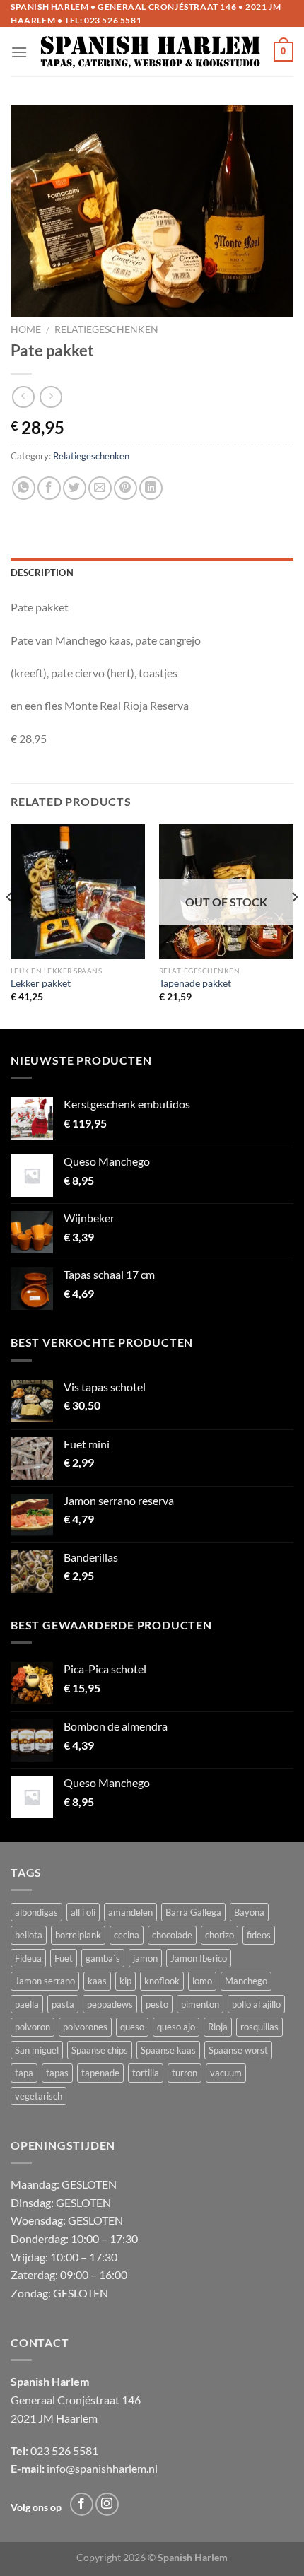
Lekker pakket (41, 983)
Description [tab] (42, 573)
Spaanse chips (100, 2050)
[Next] (294, 925)
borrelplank (78, 1935)
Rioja (218, 2027)
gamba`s (103, 1958)
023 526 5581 (113, 20)
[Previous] (10, 925)
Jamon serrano (45, 1981)
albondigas (36, 1912)
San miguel (37, 2050)
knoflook (162, 1981)
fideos (259, 1935)
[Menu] (19, 52)
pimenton (200, 2004)
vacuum (226, 2073)
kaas (97, 1981)
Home (26, 329)
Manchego (246, 1981)
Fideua (28, 1958)
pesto (157, 2004)
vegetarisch (39, 2096)
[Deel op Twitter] (75, 488)
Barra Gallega (193, 1912)
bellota (29, 1935)
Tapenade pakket (195, 983)
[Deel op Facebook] (49, 488)
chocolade (172, 1935)
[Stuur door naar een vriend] (100, 488)
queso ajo (176, 2027)
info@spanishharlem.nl (102, 2468)
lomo (202, 1981)
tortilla (146, 2073)
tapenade (100, 2073)
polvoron (33, 2027)
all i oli (83, 1912)
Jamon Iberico (199, 1958)
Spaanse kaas (168, 2050)
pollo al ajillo (256, 2004)
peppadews (110, 2004)
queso (132, 2027)
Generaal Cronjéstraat (65, 2400)
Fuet (64, 1958)
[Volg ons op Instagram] (107, 2504)
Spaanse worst (238, 2050)
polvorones (85, 2027)
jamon (145, 1958)
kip (125, 1981)
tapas (57, 2073)
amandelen (130, 1912)
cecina (127, 1935)
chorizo (220, 1935)
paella (27, 2004)
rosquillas (259, 2027)
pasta (63, 2004)
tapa (24, 2073)
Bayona (249, 1912)
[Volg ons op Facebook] (82, 2504)
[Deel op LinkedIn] (151, 488)
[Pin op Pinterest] (125, 488)
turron (185, 2073)
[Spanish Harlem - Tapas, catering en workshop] (151, 52)
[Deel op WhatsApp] (24, 488)
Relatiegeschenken (106, 329)
